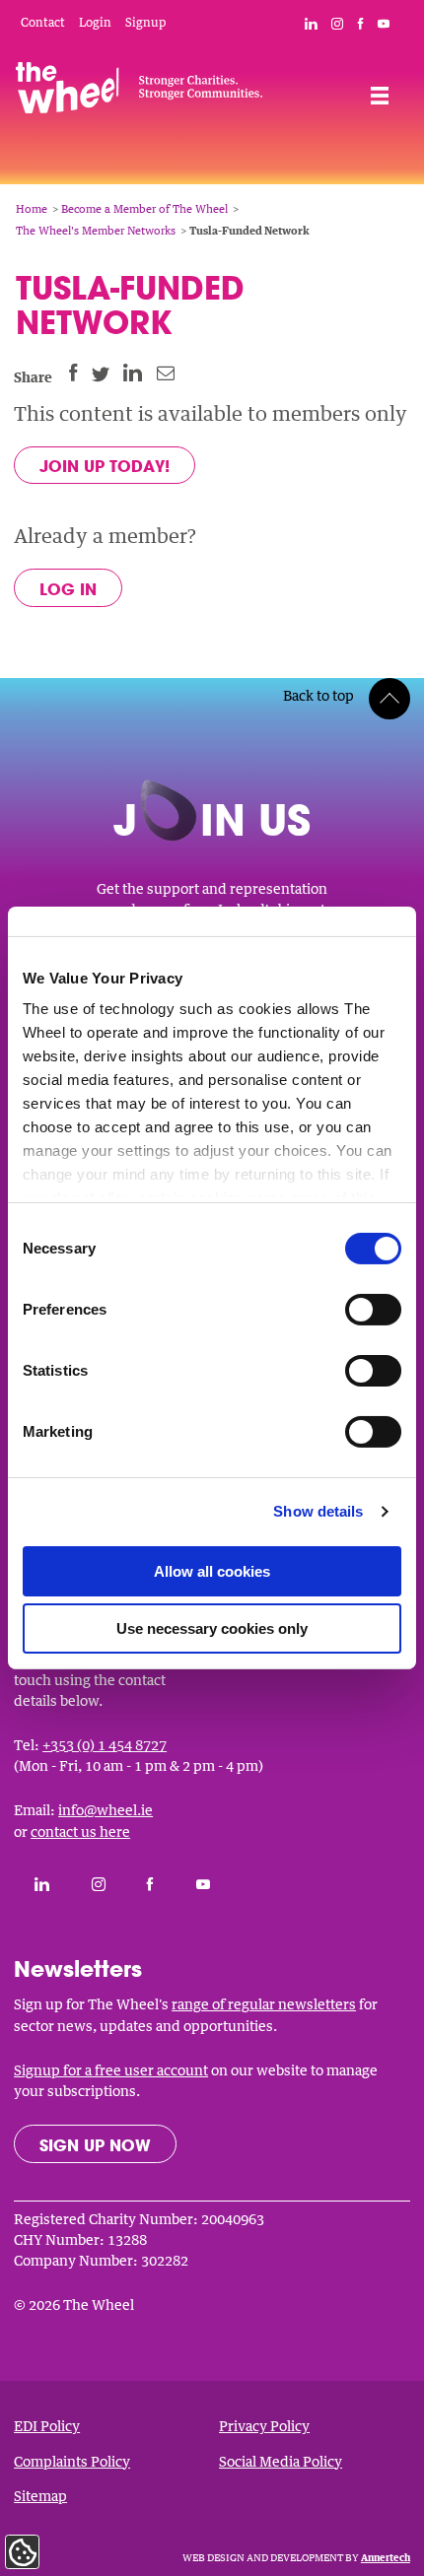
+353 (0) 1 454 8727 (105, 1745)
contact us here (80, 1831)
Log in (68, 589)
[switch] (373, 1310)
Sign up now (95, 2145)
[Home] (139, 92)
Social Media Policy (281, 2461)
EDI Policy (47, 2426)
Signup (145, 22)
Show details (318, 1511)
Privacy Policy (264, 2426)
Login (95, 22)
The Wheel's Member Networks (96, 230)
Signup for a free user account (111, 2070)
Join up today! (105, 466)
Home (32, 208)
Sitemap (40, 2496)
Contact (43, 22)
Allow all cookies (212, 1571)
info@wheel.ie (106, 1810)
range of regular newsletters (264, 2004)
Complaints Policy (72, 2461)
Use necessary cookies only (212, 1628)
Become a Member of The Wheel (144, 208)
